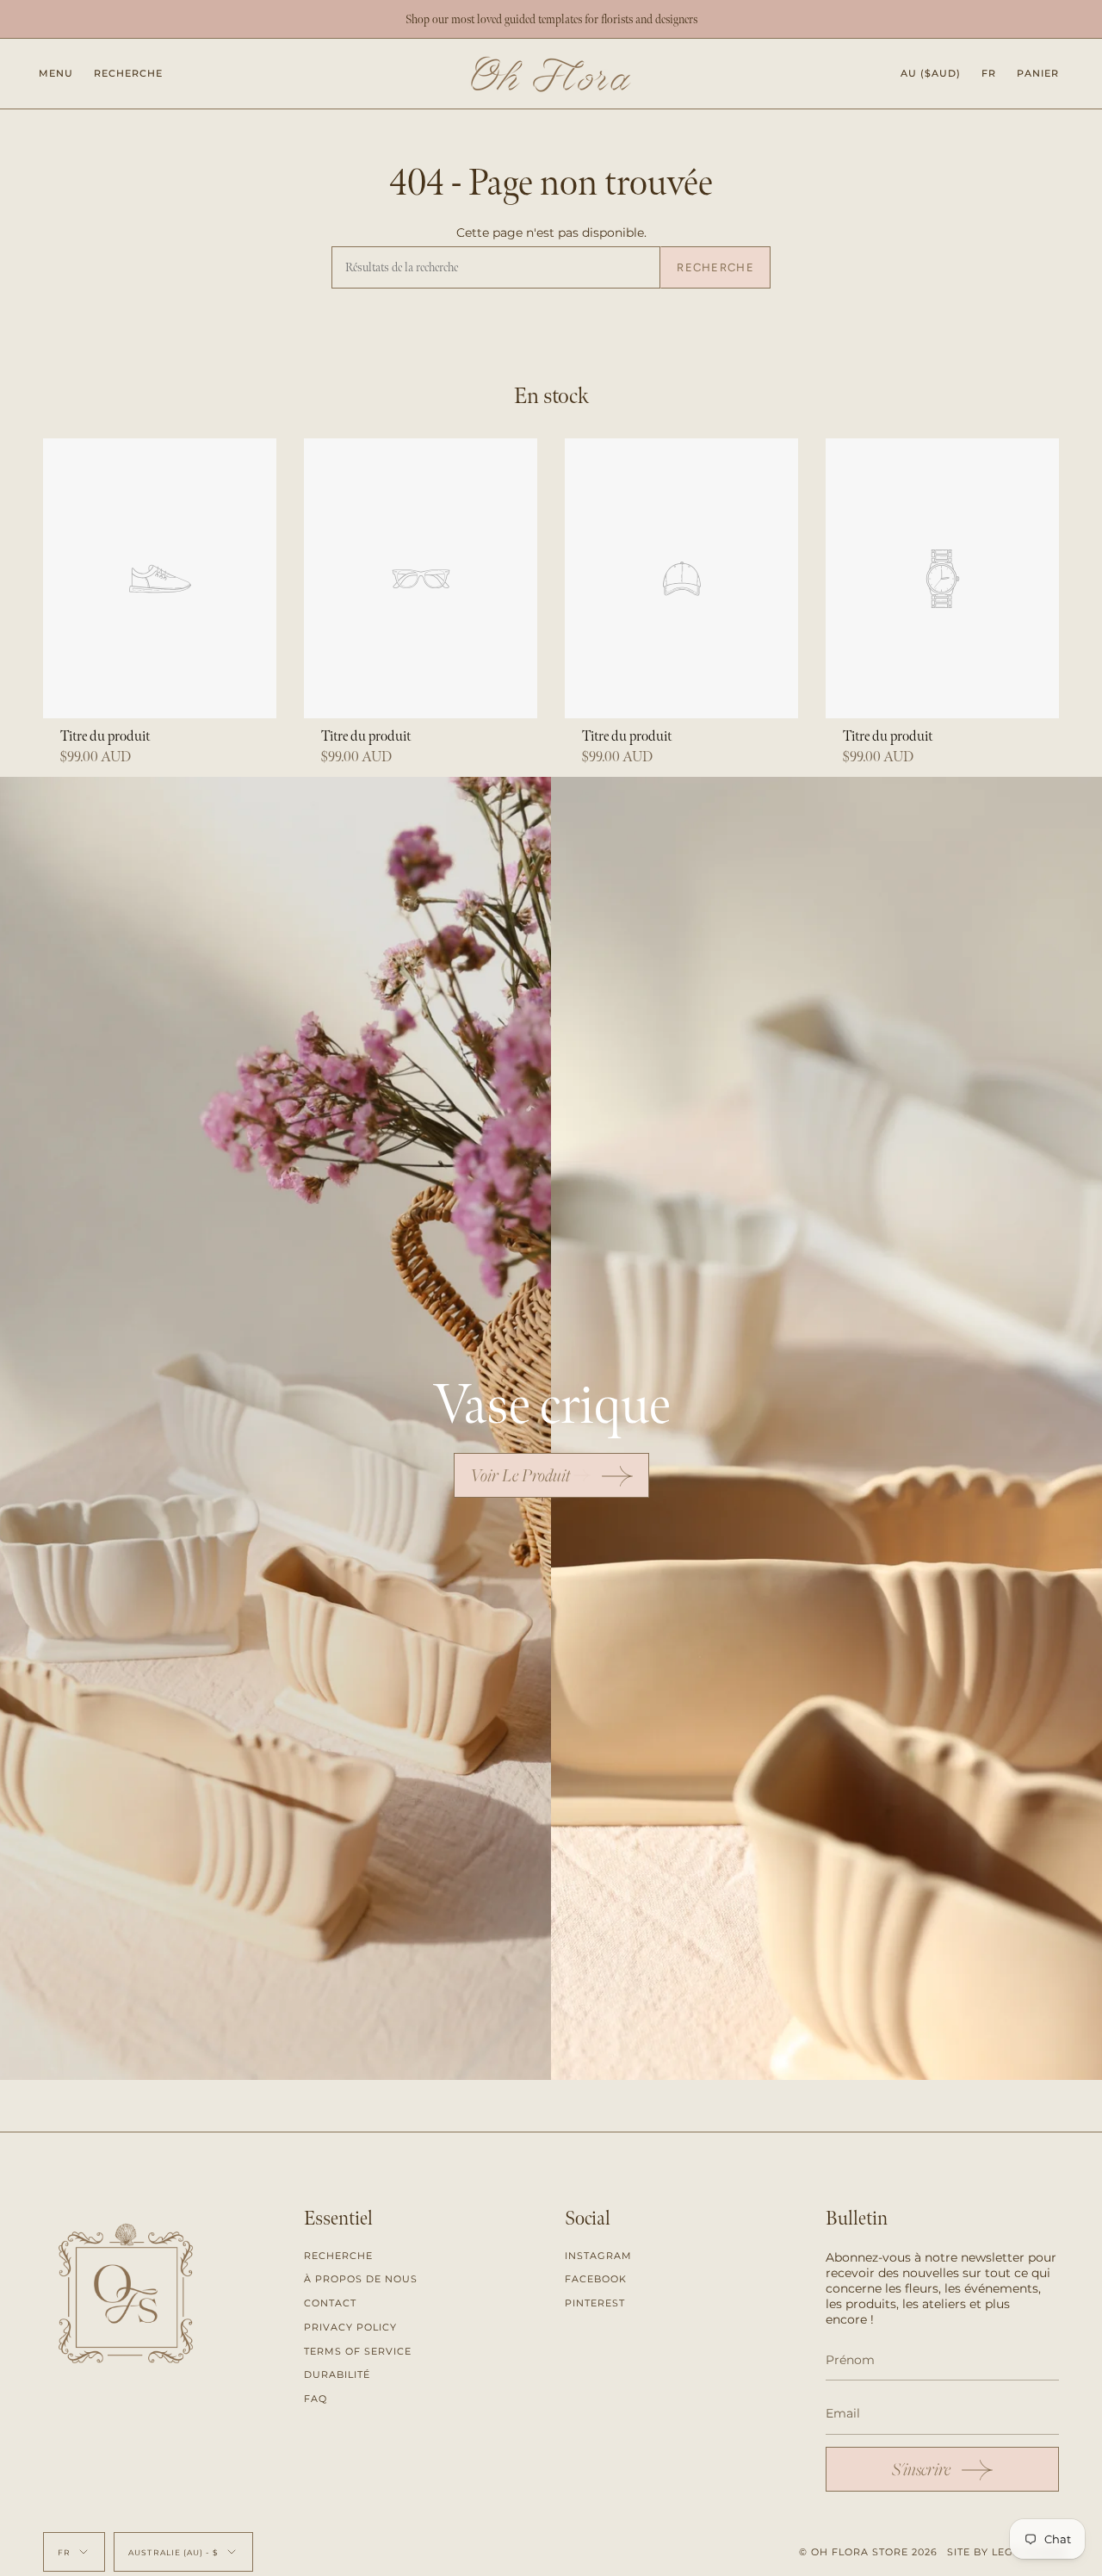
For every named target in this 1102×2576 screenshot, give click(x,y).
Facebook (596, 2279)
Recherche (715, 267)
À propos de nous (361, 2279)
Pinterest (595, 2303)
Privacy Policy (350, 2327)
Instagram (598, 2256)
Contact (330, 2303)
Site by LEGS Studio (1006, 2552)
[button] (128, 74)
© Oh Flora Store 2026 (868, 2552)
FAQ (316, 2399)
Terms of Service (358, 2351)
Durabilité (337, 2374)
